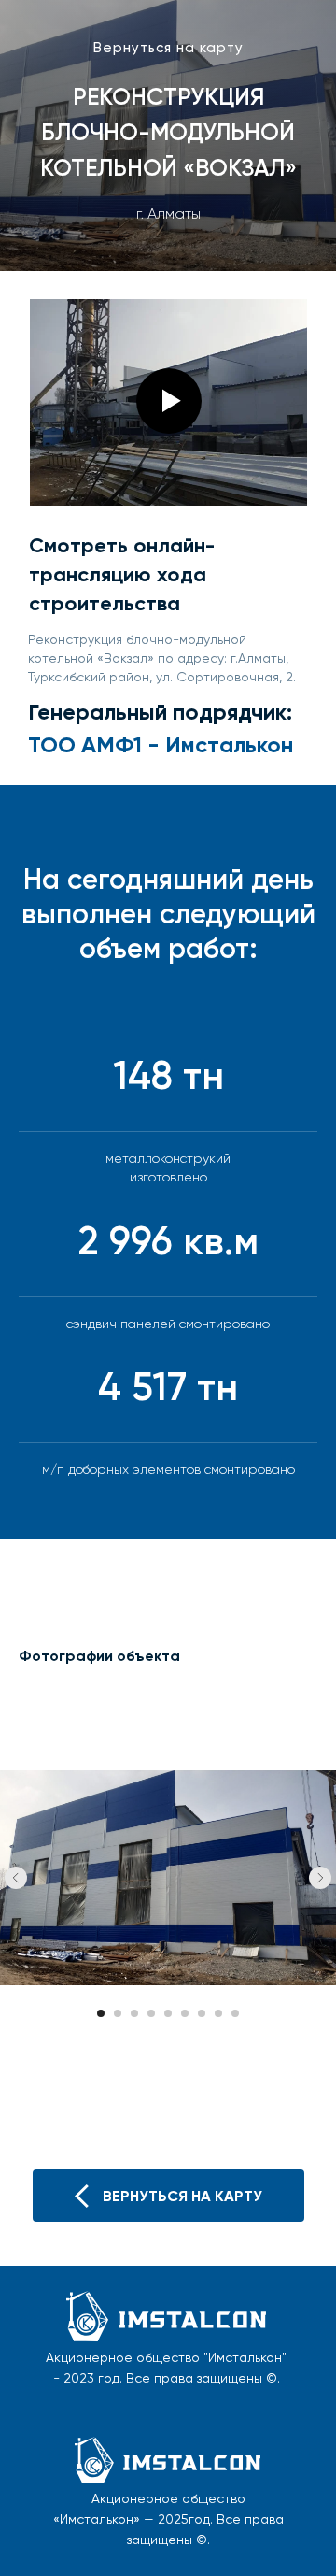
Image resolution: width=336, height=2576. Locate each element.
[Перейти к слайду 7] (202, 2547)
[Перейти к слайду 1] (101, 2547)
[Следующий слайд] (320, 2411)
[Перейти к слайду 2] (118, 2547)
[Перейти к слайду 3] (134, 2547)
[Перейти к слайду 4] (151, 2547)
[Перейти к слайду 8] (218, 2547)
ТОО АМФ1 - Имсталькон (161, 744)
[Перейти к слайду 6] (185, 2547)
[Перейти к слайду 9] (235, 2547)
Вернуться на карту (168, 48)
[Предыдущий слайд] (16, 2411)
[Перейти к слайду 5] (168, 2547)
